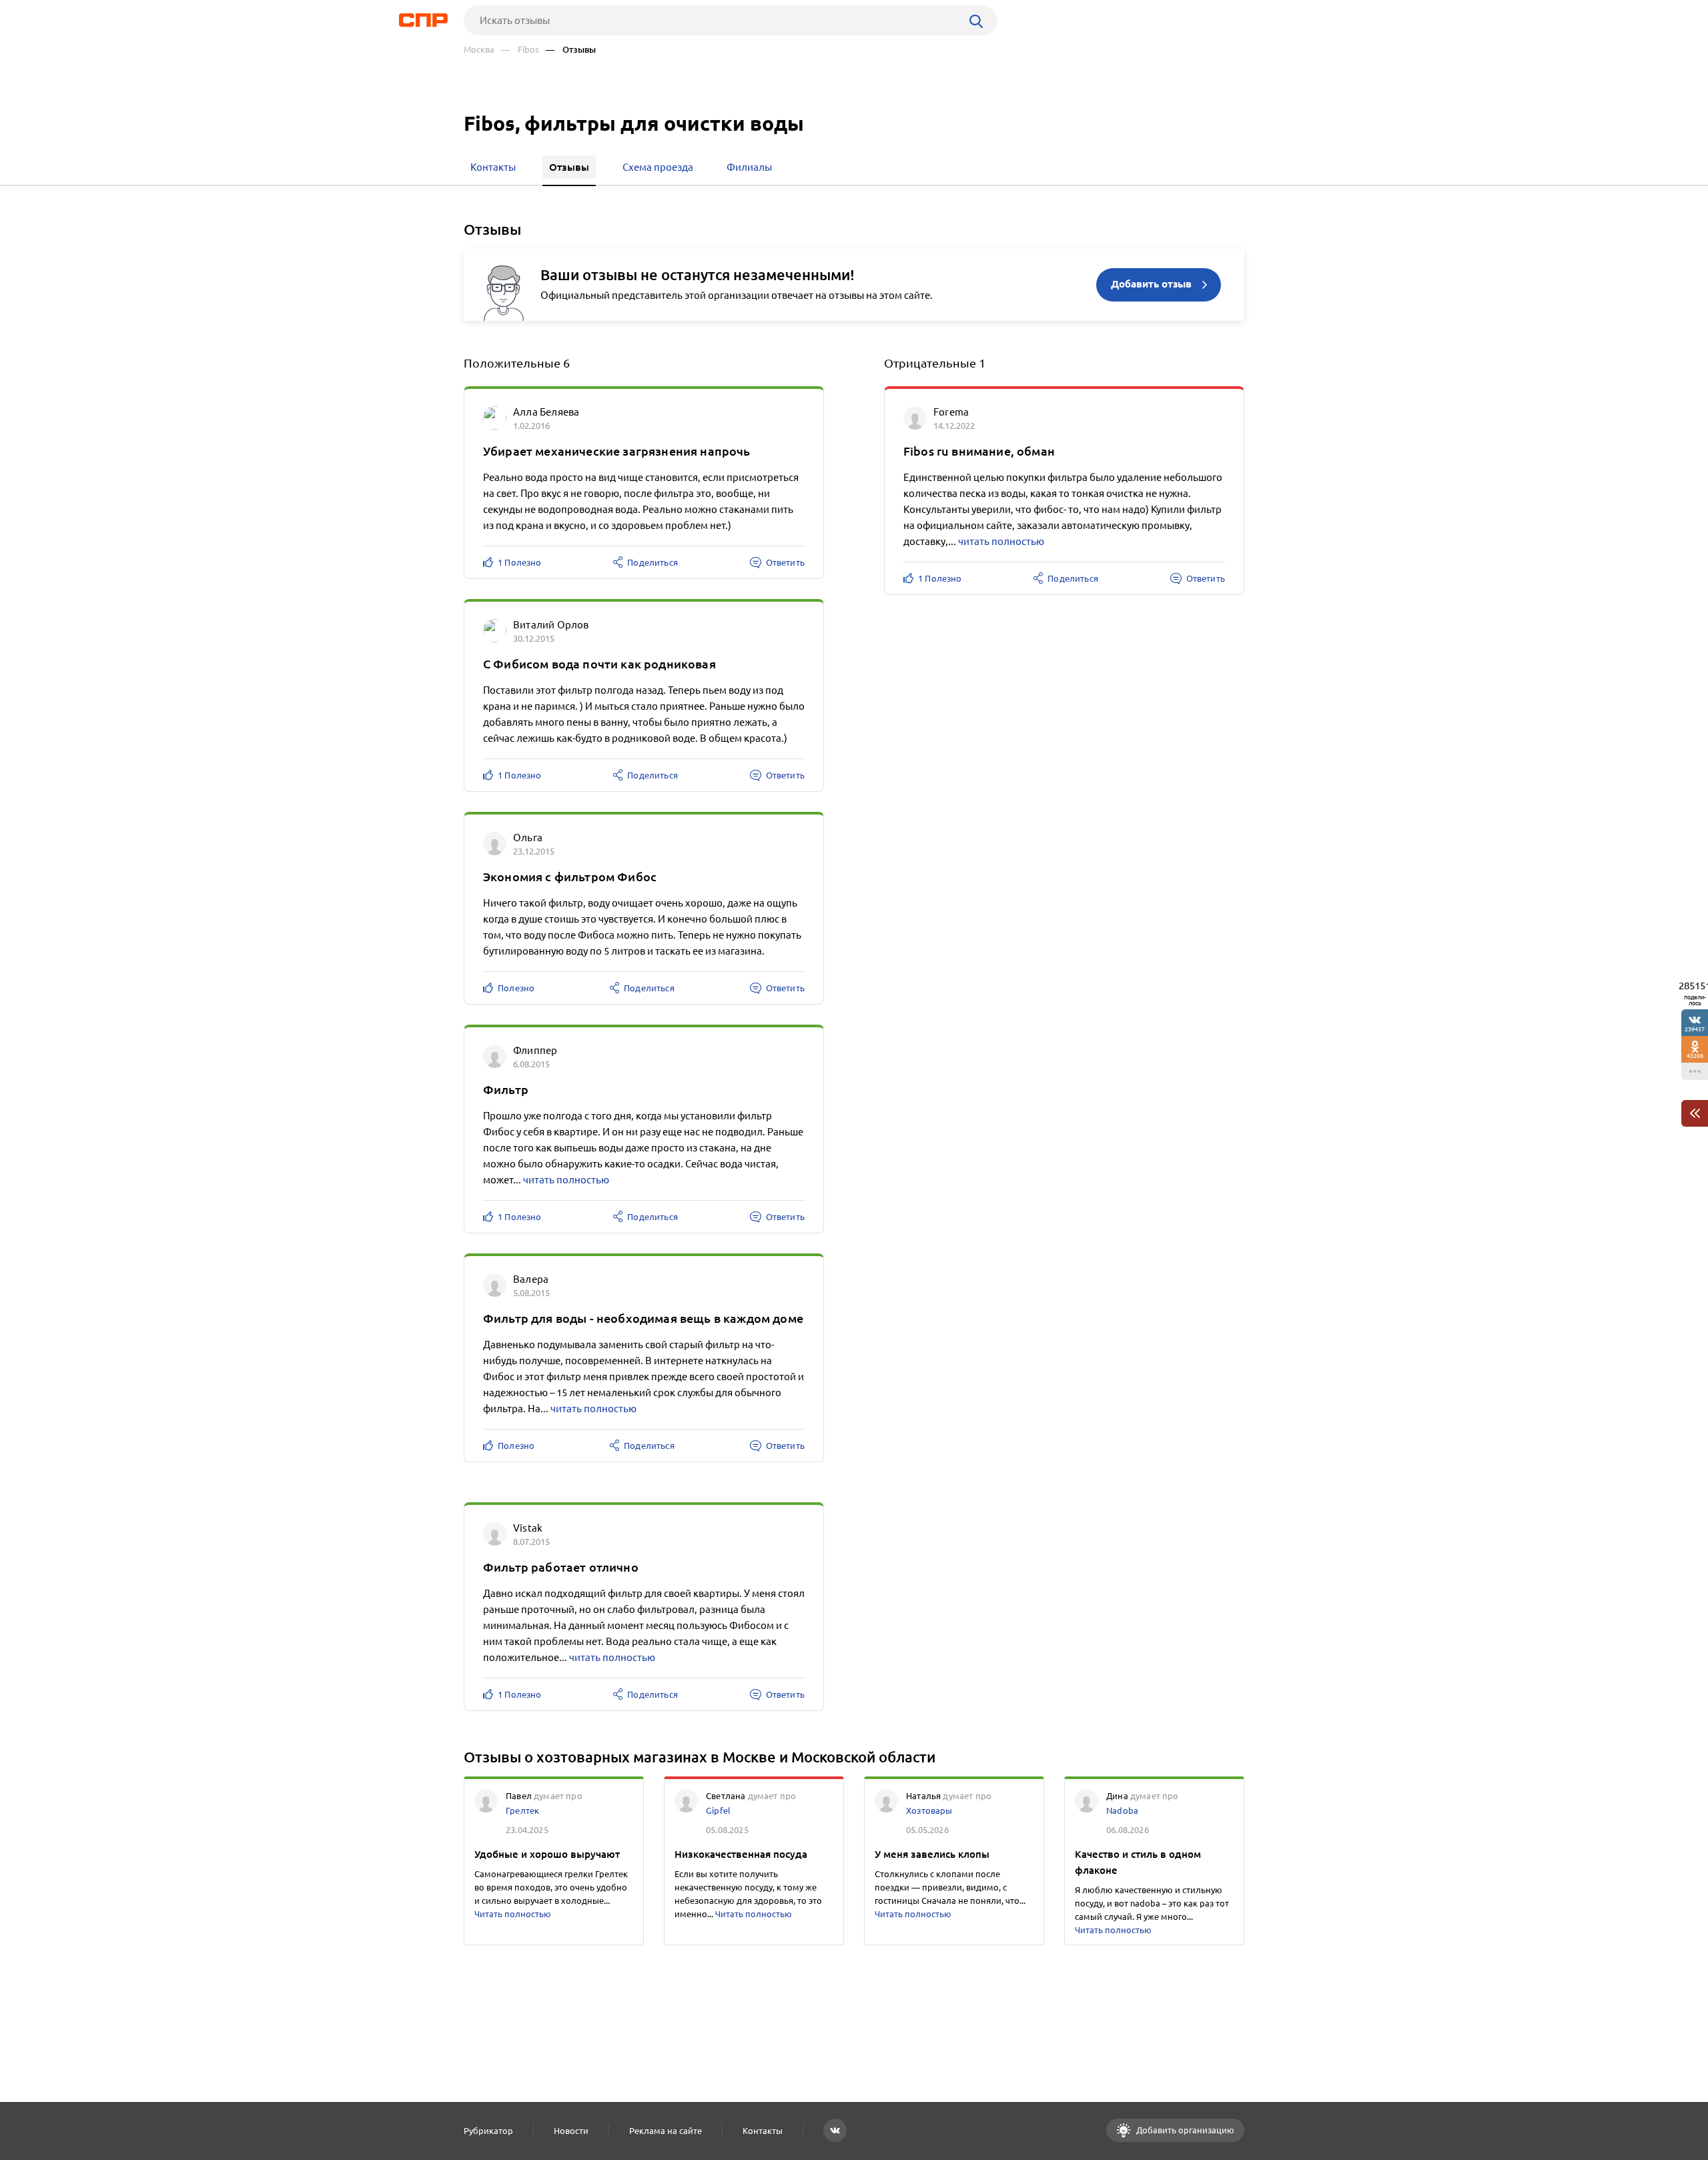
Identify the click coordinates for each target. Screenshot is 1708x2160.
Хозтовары (929, 1810)
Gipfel (718, 1810)
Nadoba (1122, 1810)
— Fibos (520, 50)
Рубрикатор (488, 2131)
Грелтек (522, 1810)
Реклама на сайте (666, 2131)
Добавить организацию (1184, 2130)
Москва (479, 50)
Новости (571, 2131)
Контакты (763, 2131)
